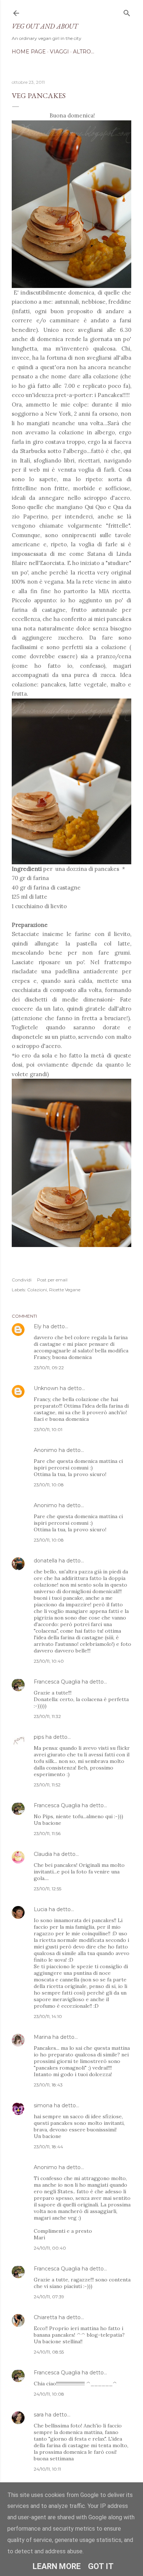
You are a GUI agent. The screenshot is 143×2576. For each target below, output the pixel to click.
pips (39, 1737)
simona (43, 2105)
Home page (29, 52)
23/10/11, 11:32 (47, 1716)
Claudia (43, 1854)
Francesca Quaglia (57, 1682)
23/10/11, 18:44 (48, 2147)
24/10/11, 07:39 (49, 2297)
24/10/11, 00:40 (50, 2248)
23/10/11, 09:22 (49, 1368)
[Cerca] (127, 12)
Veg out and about (45, 26)
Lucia (41, 1909)
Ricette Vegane (65, 1290)
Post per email (52, 1280)
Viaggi (59, 52)
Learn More (57, 2566)
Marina (42, 2037)
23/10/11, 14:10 (48, 2016)
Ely (38, 1326)
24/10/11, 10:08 (49, 2394)
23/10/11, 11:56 (47, 1833)
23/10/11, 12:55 (47, 1889)
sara (39, 2415)
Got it (101, 2566)
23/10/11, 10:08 (49, 1485)
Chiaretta (45, 2317)
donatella (45, 1561)
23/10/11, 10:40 (49, 1661)
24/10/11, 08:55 (49, 2352)
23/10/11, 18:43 (48, 2085)
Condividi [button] (22, 1280)
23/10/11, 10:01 (48, 1429)
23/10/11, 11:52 (47, 1785)
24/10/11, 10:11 (47, 2469)
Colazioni (37, 1290)
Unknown (46, 1388)
